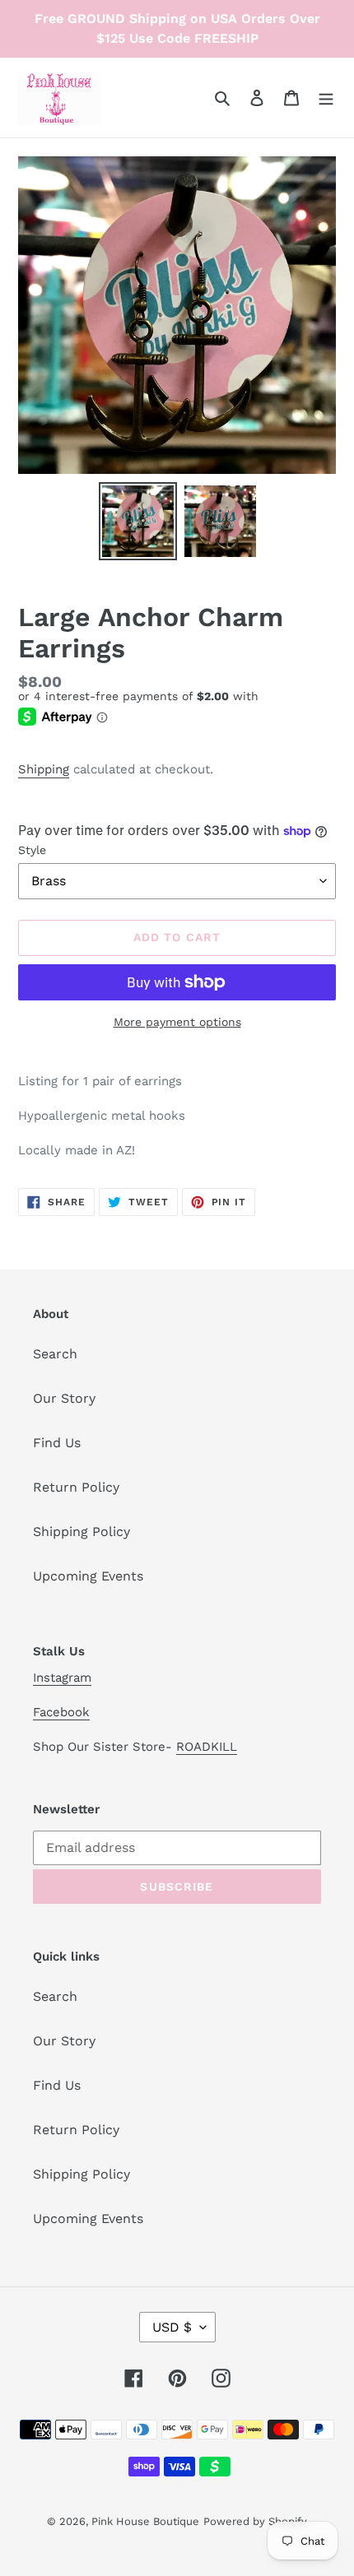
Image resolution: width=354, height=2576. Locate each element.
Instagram (62, 1678)
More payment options (177, 1022)
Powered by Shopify (255, 2521)
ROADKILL (207, 1747)
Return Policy (76, 1487)
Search (55, 1354)
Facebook (61, 1712)
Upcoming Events (88, 1576)
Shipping (44, 769)
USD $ (172, 2327)
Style (32, 850)
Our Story (64, 1398)
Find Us (57, 1443)
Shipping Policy (82, 1532)
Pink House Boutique (145, 2521)
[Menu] (326, 97)
